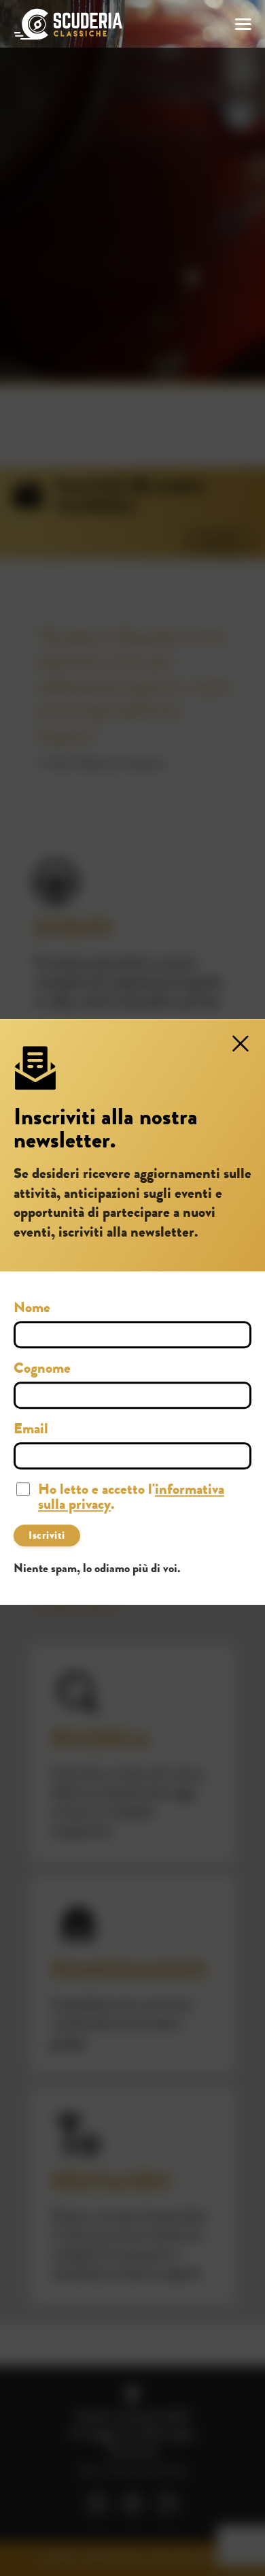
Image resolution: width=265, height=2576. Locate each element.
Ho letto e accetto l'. (131, 1499)
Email (31, 1431)
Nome (32, 1309)
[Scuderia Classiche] (68, 24)
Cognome (42, 1370)
